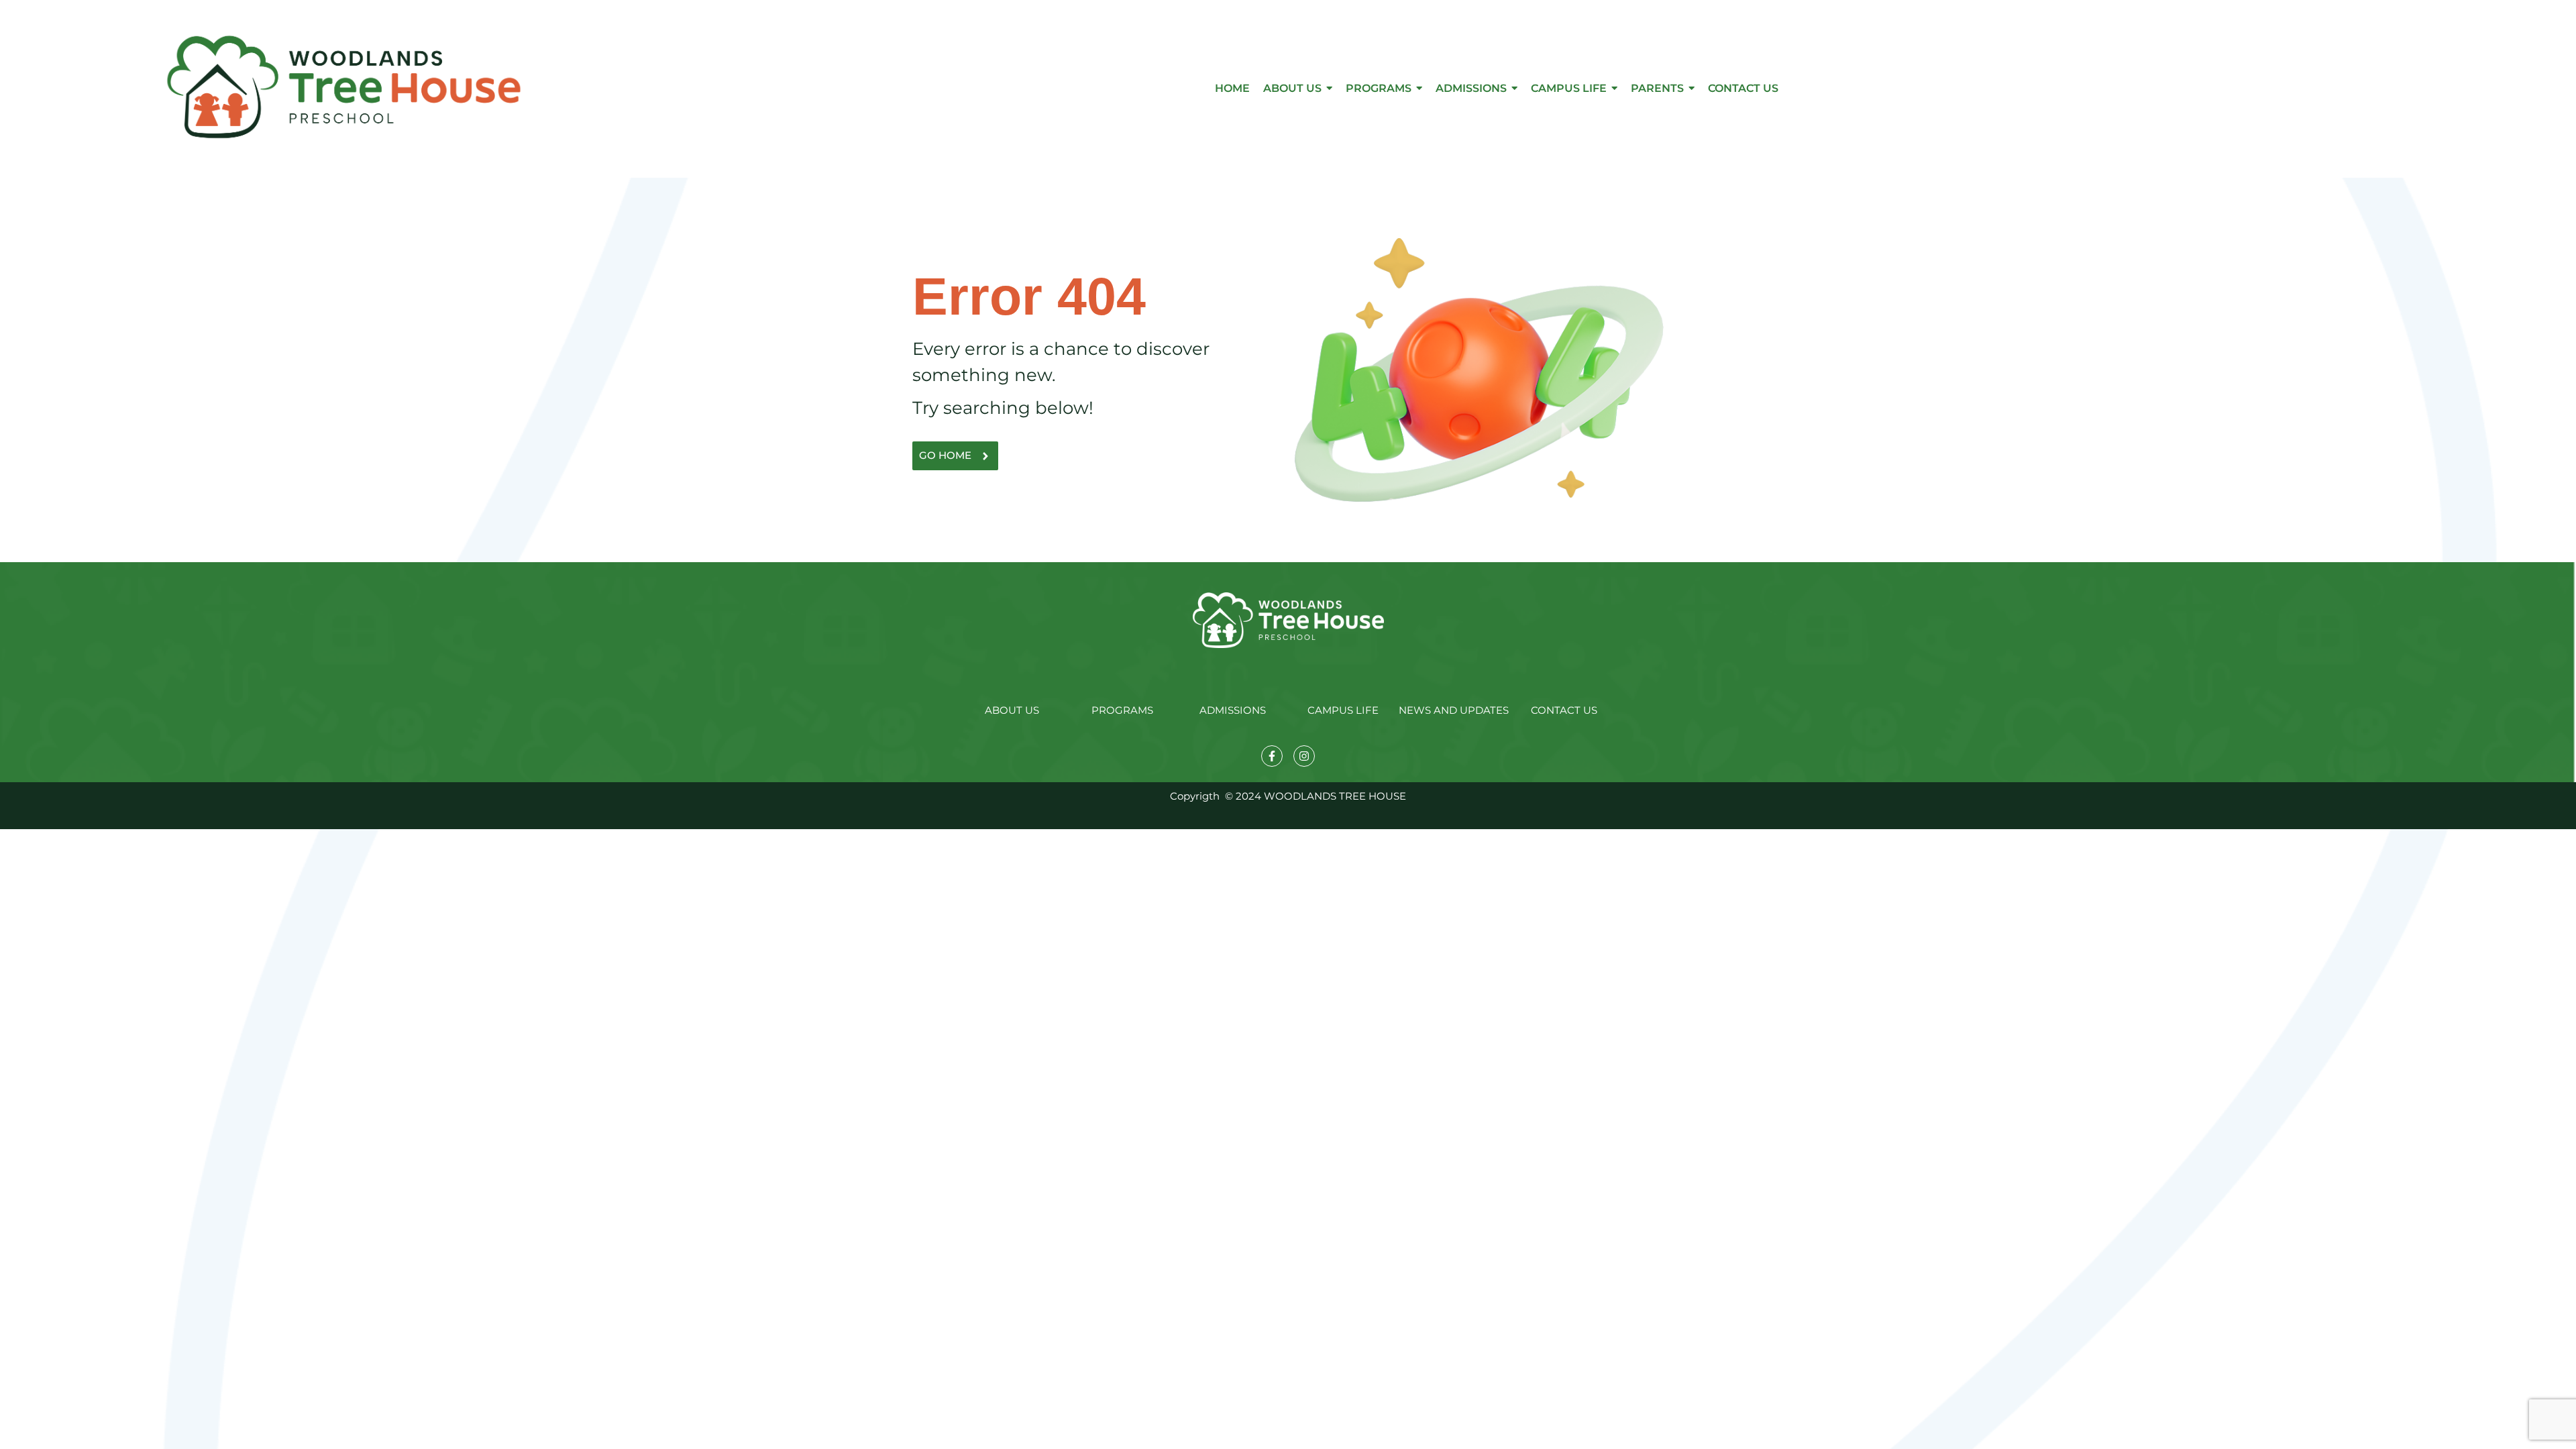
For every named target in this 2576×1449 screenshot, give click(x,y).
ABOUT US (1012, 710)
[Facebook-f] (1272, 756)
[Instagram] (1304, 756)
